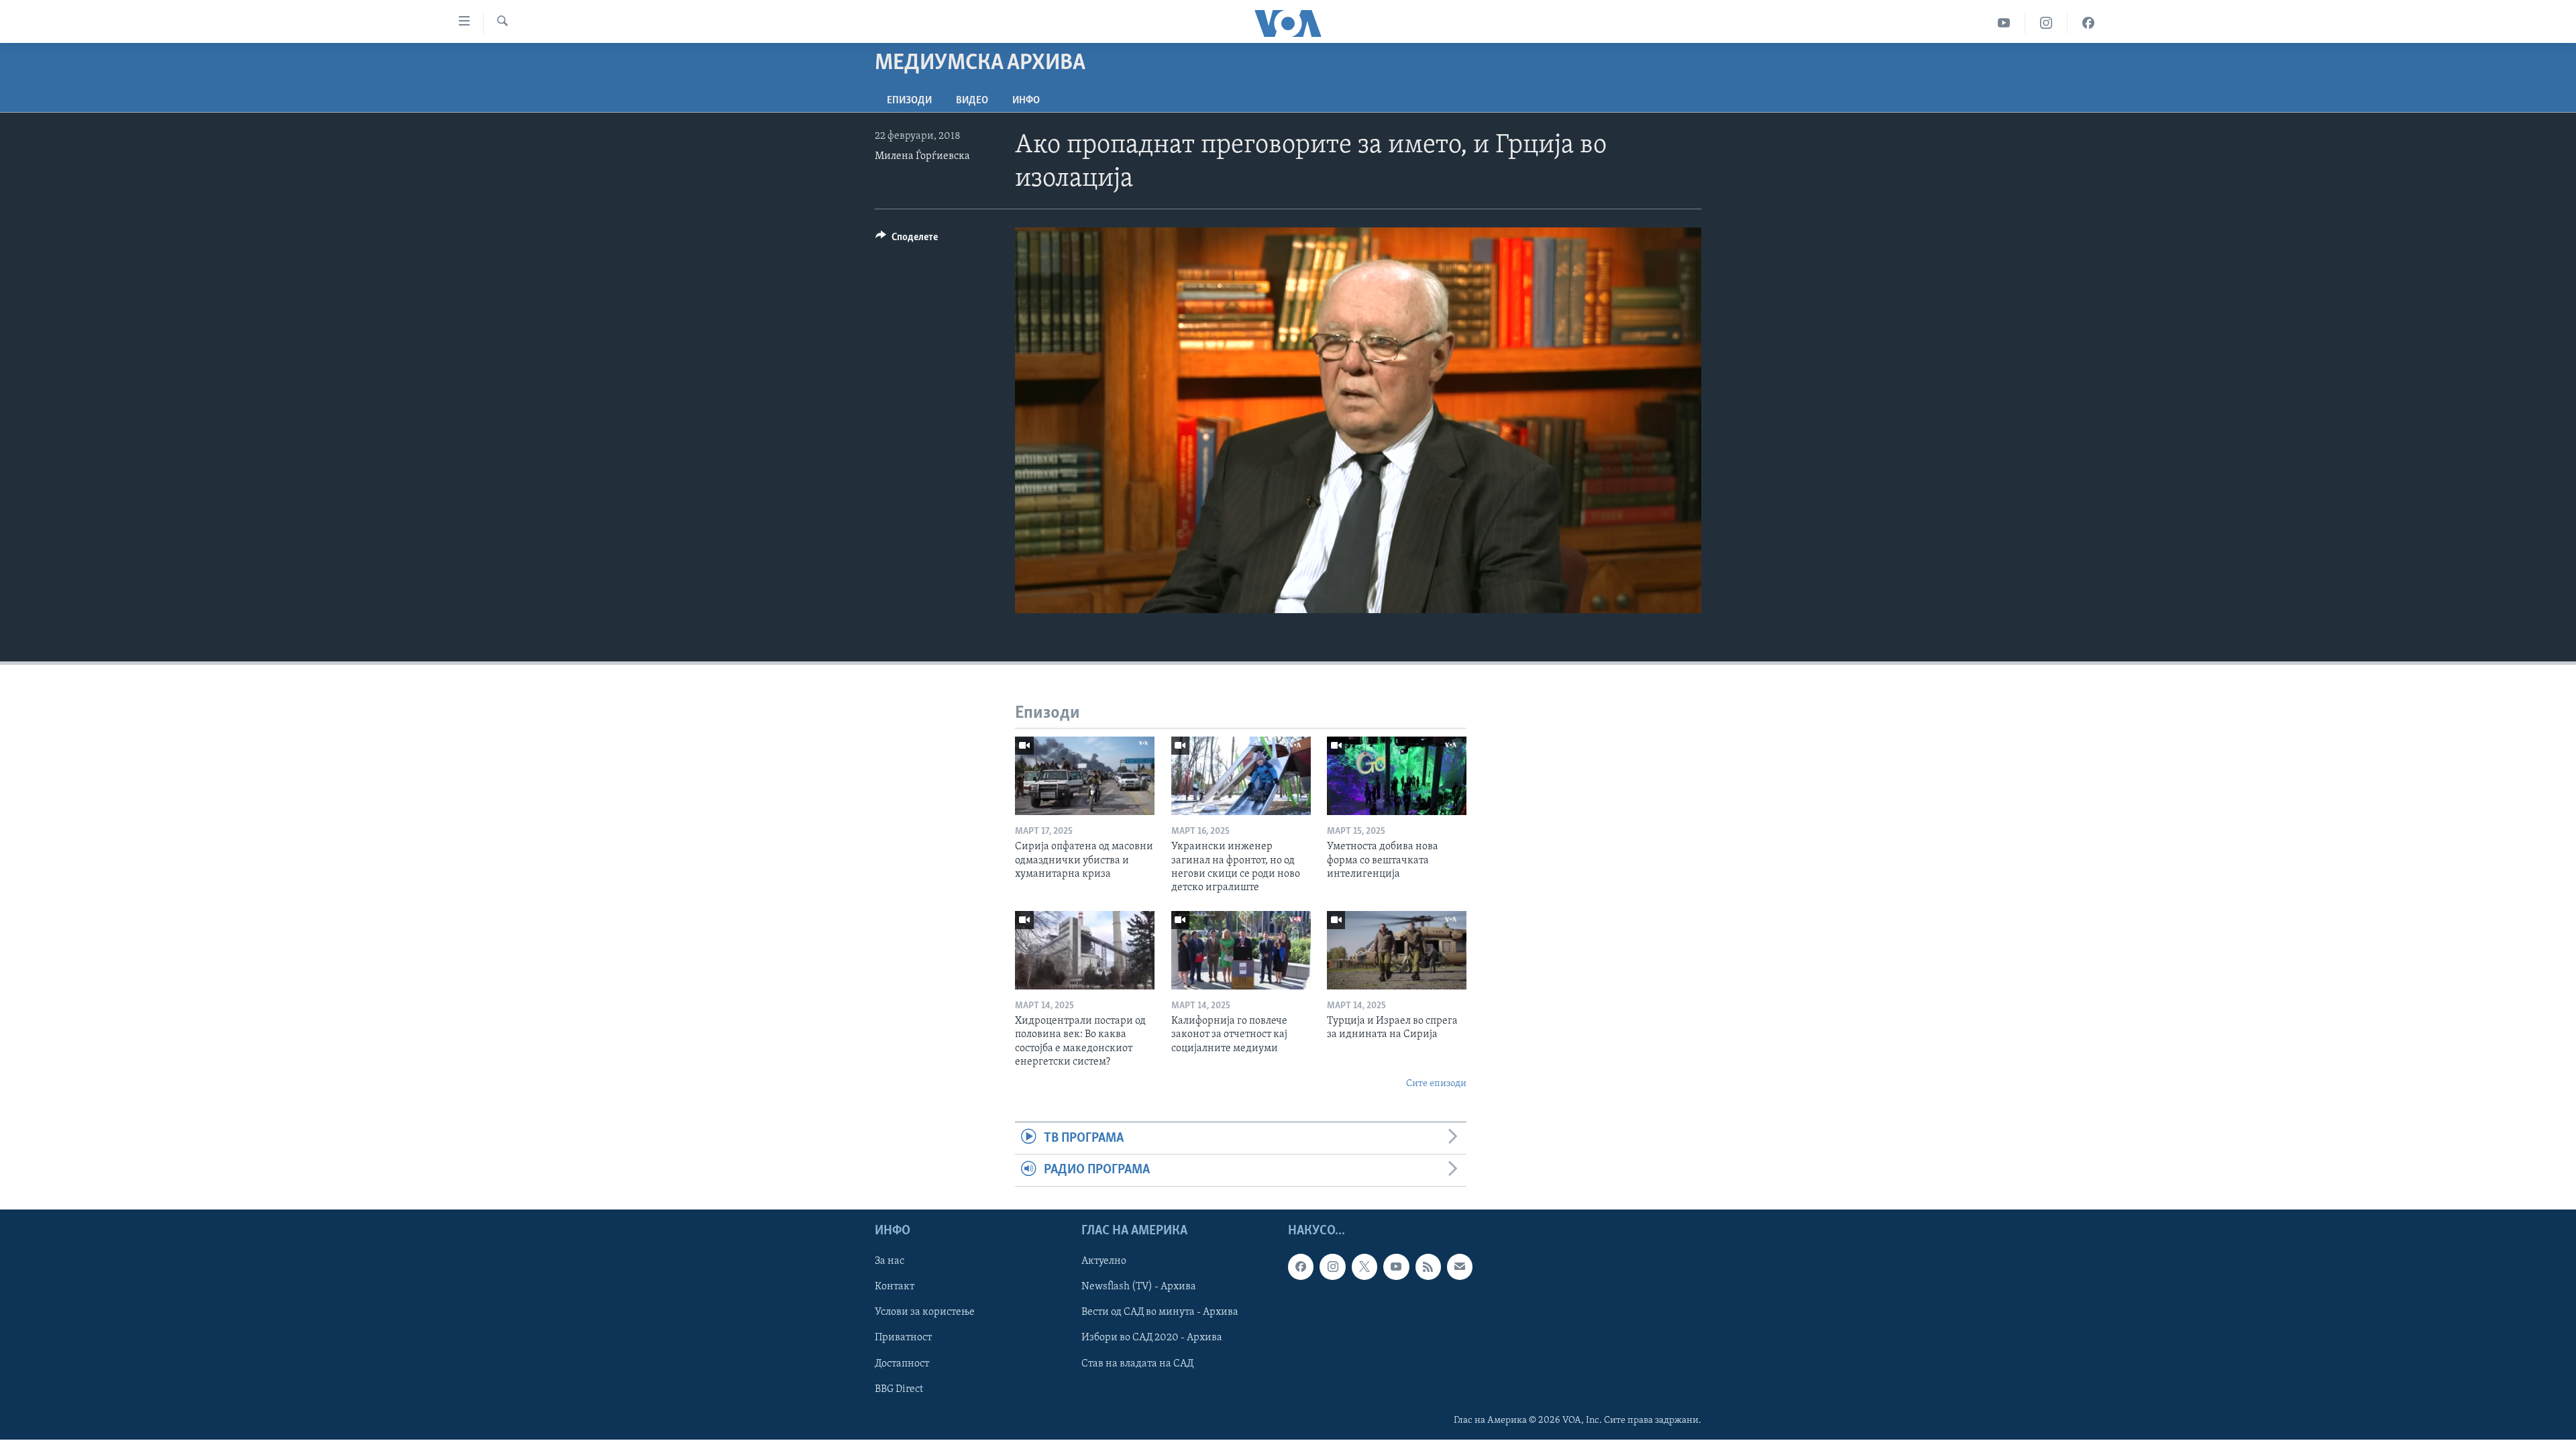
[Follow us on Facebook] (1301, 1267)
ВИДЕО (972, 101)
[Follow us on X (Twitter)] (1364, 1267)
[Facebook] (2088, 23)
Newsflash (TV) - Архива (1139, 1287)
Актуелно (1104, 1261)
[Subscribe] (1460, 1267)
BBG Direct (899, 1389)
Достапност (902, 1363)
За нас (890, 1261)
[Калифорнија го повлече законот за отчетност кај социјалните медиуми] (1241, 950)
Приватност (903, 1338)
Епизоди (909, 101)
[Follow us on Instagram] (1332, 1267)
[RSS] (1428, 1267)
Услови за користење (925, 1312)
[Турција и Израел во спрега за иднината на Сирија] (1397, 950)
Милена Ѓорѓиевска (922, 156)
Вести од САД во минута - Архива (1160, 1312)
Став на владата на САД (1137, 1363)
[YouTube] (2004, 23)
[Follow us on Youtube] (1396, 1267)
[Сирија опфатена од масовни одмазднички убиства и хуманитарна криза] (1085, 776)
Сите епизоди (1436, 1084)
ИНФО (1026, 101)
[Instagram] (2046, 23)
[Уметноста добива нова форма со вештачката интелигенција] (1397, 776)
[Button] (907, 240)
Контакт (895, 1287)
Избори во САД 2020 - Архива (1152, 1338)
